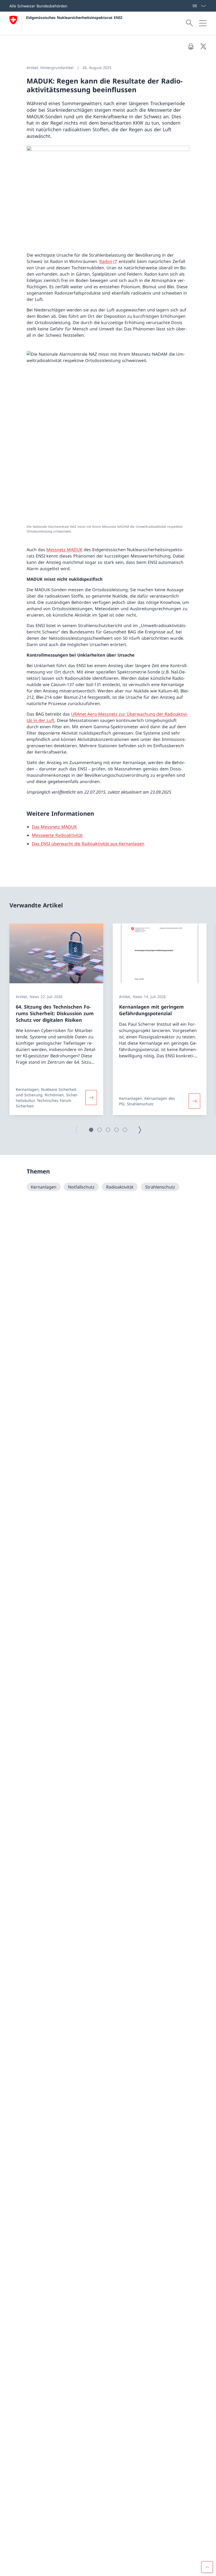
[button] (91, 1130)
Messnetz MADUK (64, 550)
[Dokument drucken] (191, 46)
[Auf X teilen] (203, 46)
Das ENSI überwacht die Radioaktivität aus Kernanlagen (88, 844)
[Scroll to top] (207, 2567)
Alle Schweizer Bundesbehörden (38, 6)
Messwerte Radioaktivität (57, 835)
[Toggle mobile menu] (203, 23)
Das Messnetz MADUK (54, 827)
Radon (106, 261)
